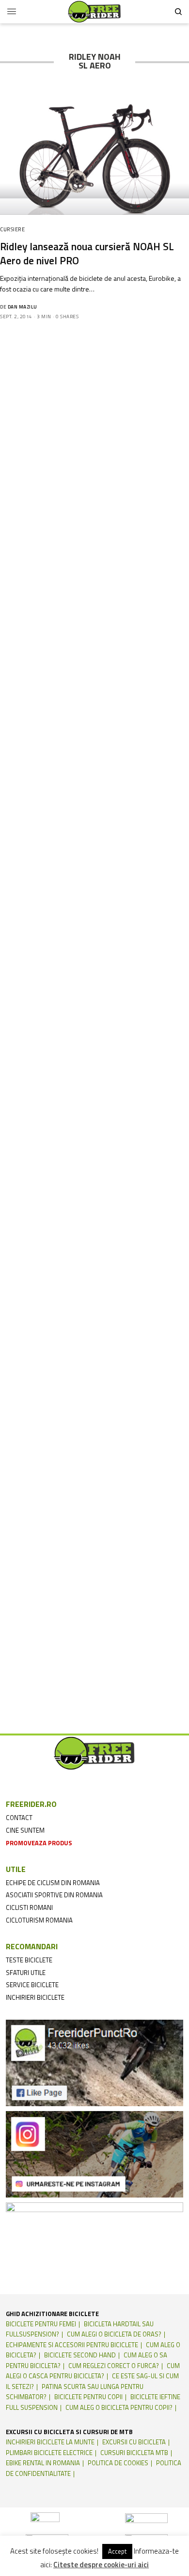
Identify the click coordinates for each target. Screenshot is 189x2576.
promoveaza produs (39, 1843)
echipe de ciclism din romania (53, 1883)
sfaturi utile (26, 1973)
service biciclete (32, 1985)
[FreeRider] (94, 12)
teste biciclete (29, 1960)
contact (19, 1818)
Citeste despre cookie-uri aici (101, 2565)
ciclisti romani (29, 1907)
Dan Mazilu (23, 307)
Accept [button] (117, 2551)
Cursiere (12, 229)
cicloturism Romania (39, 1920)
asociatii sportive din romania (54, 1895)
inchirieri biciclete (35, 1997)
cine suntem (25, 1830)
